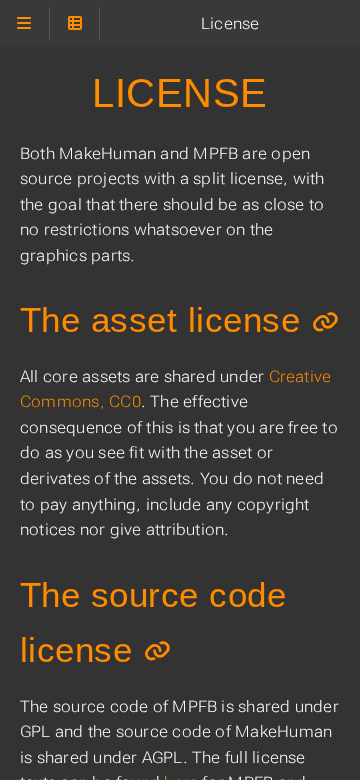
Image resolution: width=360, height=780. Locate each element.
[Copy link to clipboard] (325, 321)
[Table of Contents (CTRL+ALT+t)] (74, 23)
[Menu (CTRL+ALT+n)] (24, 23)
